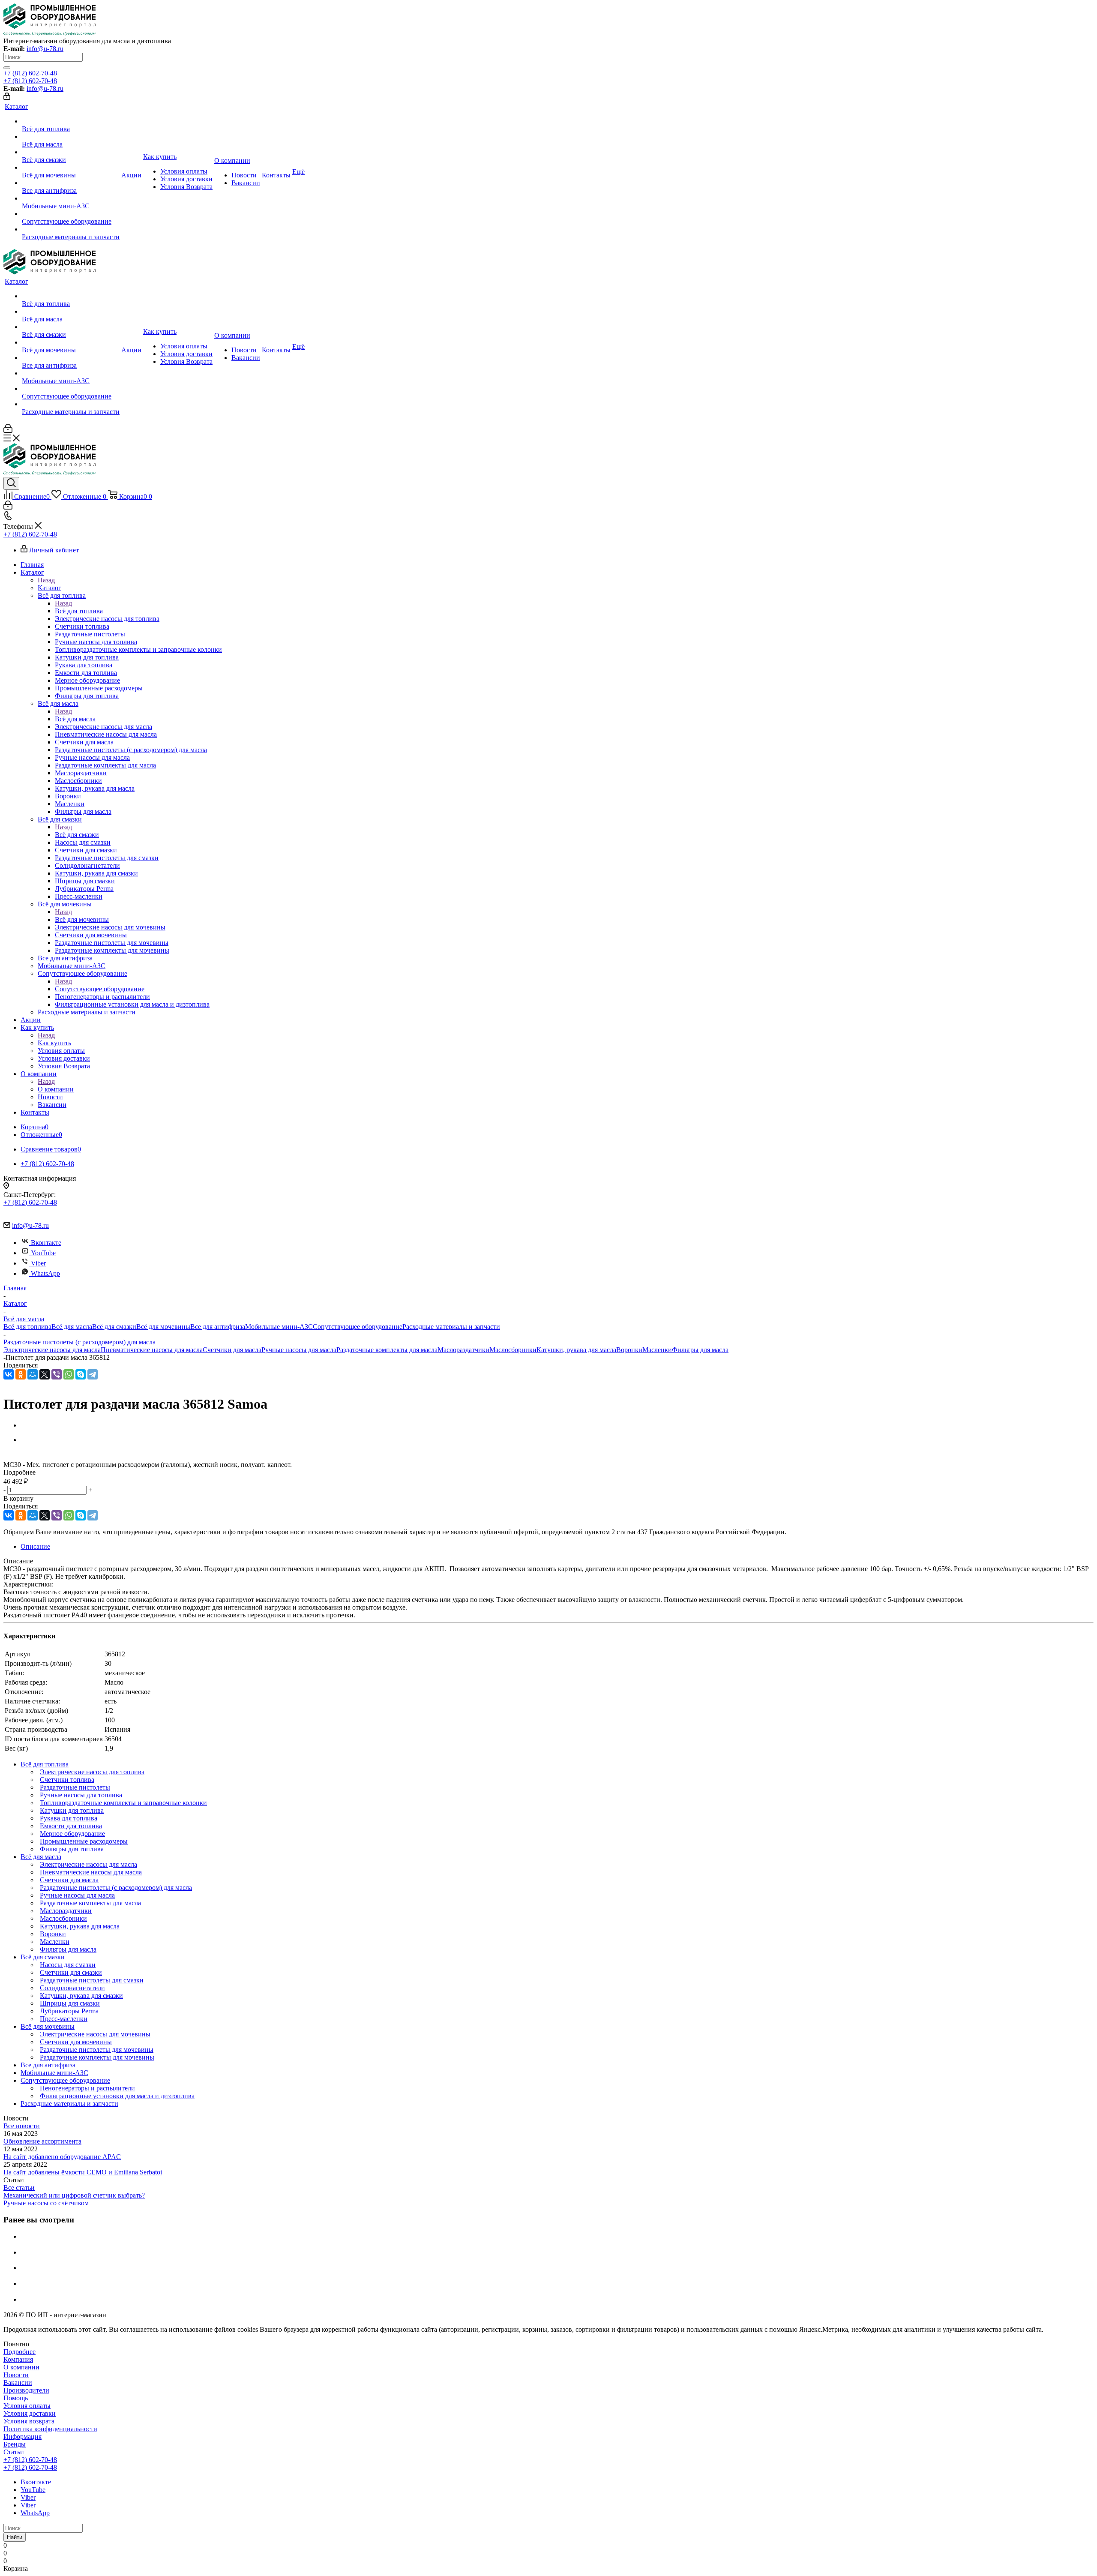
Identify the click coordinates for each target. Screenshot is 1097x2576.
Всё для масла (75, 719)
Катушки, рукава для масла (576, 1350)
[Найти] (7, 68)
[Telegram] (93, 1374)
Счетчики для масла (232, 1350)
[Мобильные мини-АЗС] (71, 198)
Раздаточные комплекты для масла (387, 1350)
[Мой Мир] (33, 1374)
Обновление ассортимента (42, 2141)
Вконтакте (46, 1243)
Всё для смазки (77, 835)
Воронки (629, 1350)
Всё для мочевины (82, 919)
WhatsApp (45, 1273)
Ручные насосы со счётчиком (46, 2203)
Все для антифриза (218, 1327)
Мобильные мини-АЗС (279, 1327)
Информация (22, 2437)
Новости (16, 2375)
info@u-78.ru (45, 49)
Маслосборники (513, 1350)
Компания (18, 2359)
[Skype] (81, 1374)
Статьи (14, 2452)
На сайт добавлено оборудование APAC (62, 2157)
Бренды (15, 2444)
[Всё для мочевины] (71, 168)
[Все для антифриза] (71, 183)
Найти (15, 2537)
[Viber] (57, 1374)
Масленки (657, 1350)
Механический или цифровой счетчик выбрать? (74, 2195)
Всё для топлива (79, 611)
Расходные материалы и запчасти (451, 1327)
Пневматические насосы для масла (152, 1350)
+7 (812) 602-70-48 (30, 73)
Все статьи (19, 2188)
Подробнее (19, 2352)
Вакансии (18, 2383)
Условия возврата (29, 2421)
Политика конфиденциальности (50, 2429)
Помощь (16, 2398)
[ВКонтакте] (9, 1374)
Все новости (22, 2126)
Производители (26, 2390)
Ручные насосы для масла (299, 1350)
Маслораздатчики (463, 1350)
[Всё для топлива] (71, 121)
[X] (45, 1374)
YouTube (43, 1253)
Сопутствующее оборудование (100, 989)
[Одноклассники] (21, 1374)
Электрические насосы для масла (52, 1350)
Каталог (49, 588)
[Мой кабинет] (7, 97)
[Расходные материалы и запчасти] (71, 229)
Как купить (54, 1043)
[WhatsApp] (69, 1374)
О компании (56, 1089)
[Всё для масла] (71, 137)
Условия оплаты (27, 2406)
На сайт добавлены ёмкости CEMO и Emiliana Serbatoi (83, 2172)
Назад (46, 580)
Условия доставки (30, 2413)
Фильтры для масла (700, 1350)
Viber (38, 1263)
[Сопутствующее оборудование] (71, 214)
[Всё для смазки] (71, 152)
